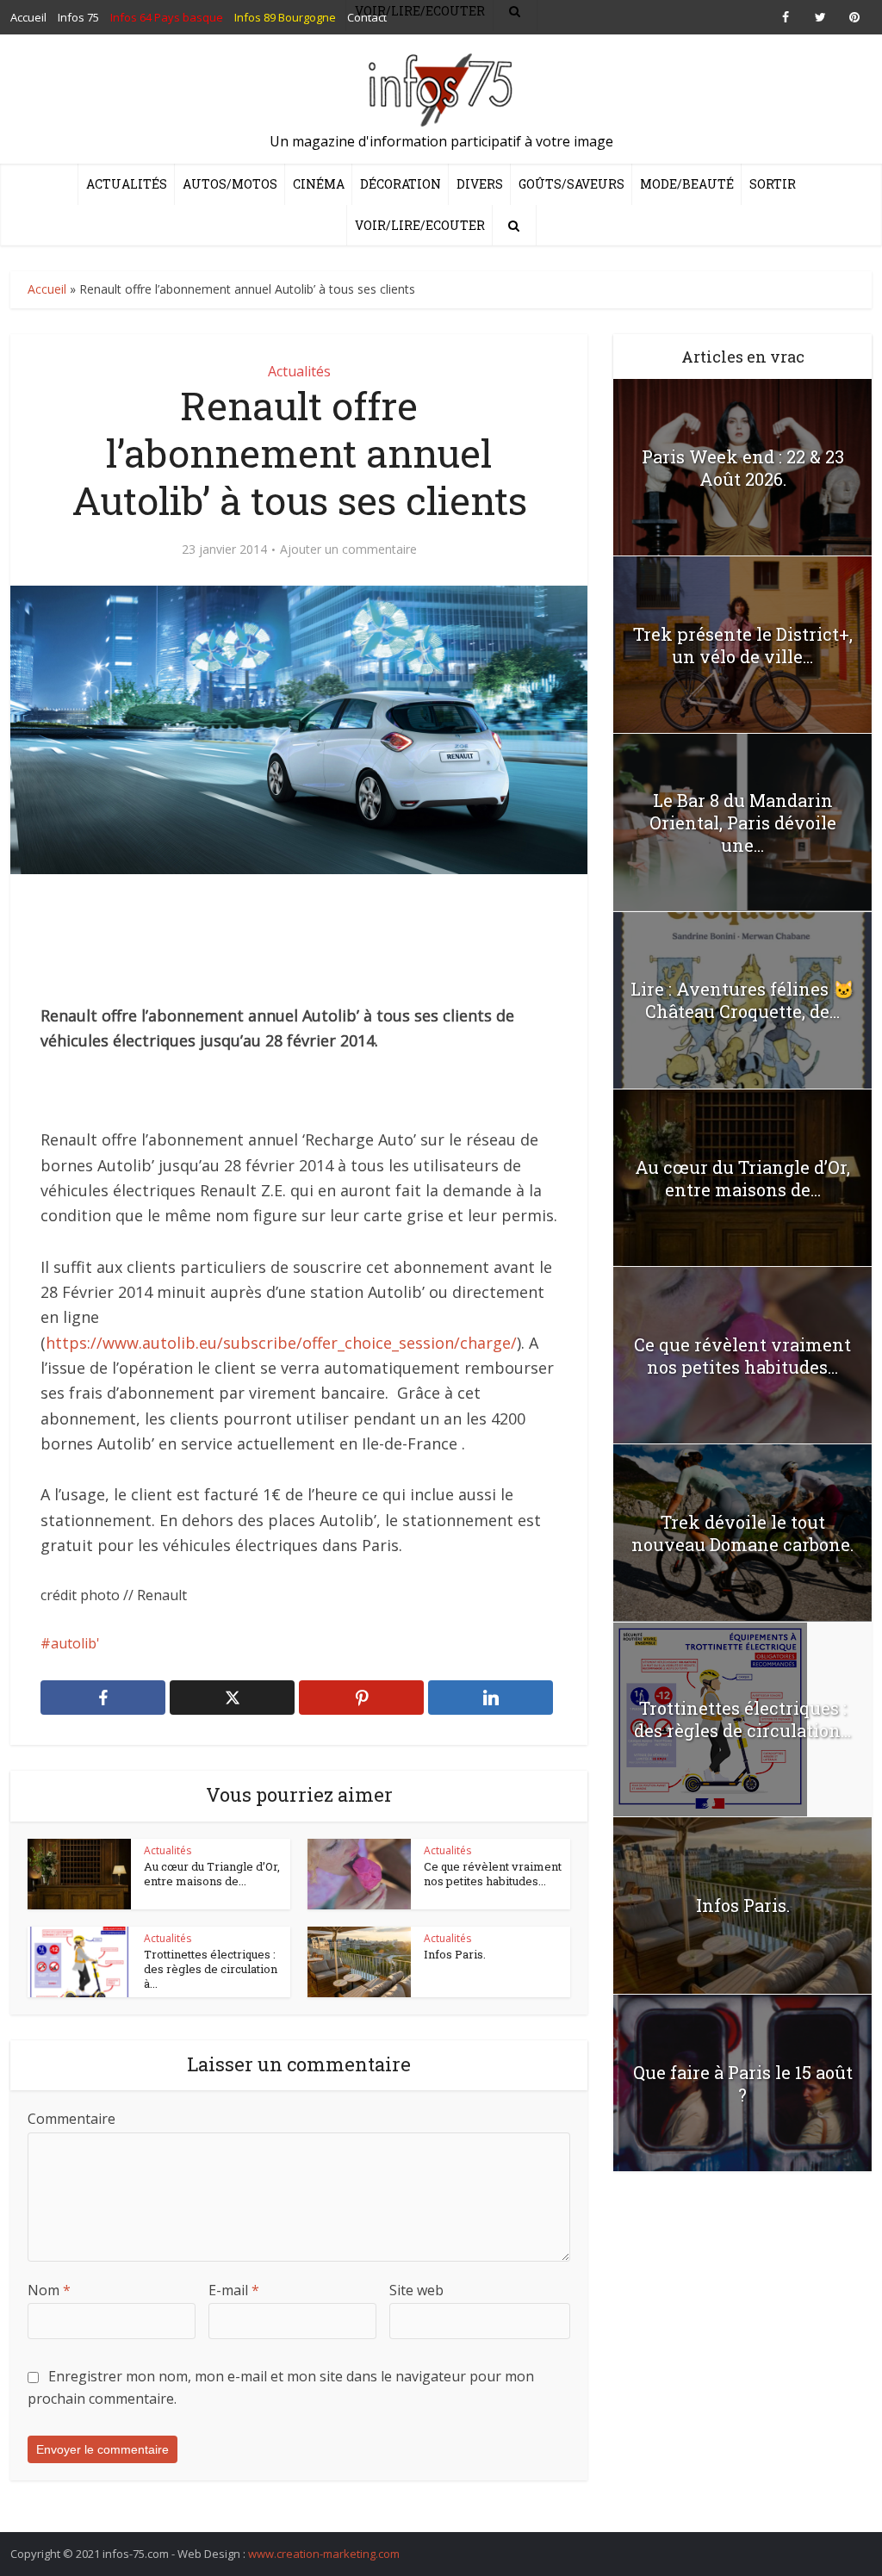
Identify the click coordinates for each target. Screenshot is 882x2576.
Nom (49, 2290)
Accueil (47, 289)
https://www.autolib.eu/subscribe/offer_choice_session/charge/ (281, 1343)
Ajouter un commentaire (348, 549)
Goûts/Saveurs (571, 184)
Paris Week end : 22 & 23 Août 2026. (743, 468)
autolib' (75, 1643)
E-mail (234, 2290)
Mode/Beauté (687, 184)
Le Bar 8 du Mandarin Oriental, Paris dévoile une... (743, 822)
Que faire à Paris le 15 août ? (743, 2083)
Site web (416, 2290)
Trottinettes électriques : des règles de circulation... (742, 1719)
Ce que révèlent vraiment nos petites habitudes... (493, 1874)
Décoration (401, 184)
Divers (480, 184)
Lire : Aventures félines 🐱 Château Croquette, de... (742, 1000)
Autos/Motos (230, 184)
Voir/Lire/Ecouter (420, 225)
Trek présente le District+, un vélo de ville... (743, 645)
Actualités (127, 184)
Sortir (773, 184)
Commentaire (71, 2119)
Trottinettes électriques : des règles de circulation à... (211, 1969)
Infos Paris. (455, 1954)
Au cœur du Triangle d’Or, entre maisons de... (212, 1874)
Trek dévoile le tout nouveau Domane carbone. (742, 1533)
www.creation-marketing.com (324, 2554)
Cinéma (319, 184)
